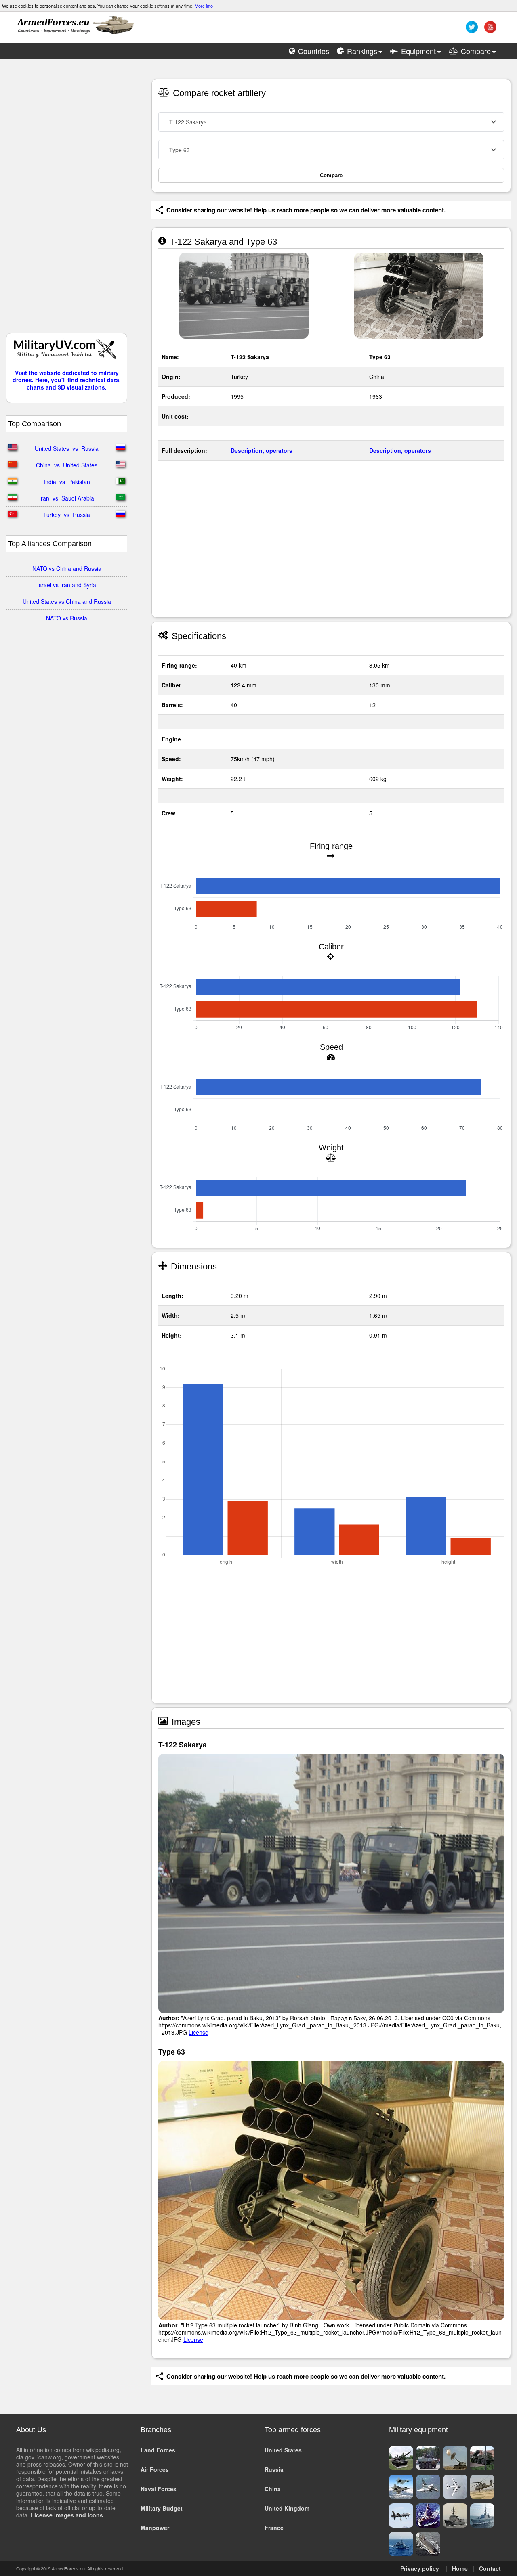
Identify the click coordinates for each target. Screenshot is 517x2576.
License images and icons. (68, 2515)
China (273, 2489)
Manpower (155, 2528)
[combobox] (331, 122)
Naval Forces (159, 2489)
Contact (490, 2568)
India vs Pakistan (67, 482)
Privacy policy (420, 2568)
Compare (331, 175)
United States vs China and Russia (67, 601)
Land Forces (158, 2450)
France (274, 2528)
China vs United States (67, 465)
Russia (274, 2469)
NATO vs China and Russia (67, 568)
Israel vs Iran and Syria (67, 585)
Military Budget (162, 2508)
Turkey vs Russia (67, 515)
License (199, 2032)
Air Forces (155, 2469)
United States (283, 2450)
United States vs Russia (67, 448)
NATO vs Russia (67, 618)
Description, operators (262, 450)
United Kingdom (287, 2508)
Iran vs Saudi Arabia (67, 498)
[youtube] (489, 30)
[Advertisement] (67, 200)
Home (460, 2568)
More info (204, 6)
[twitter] (471, 30)
